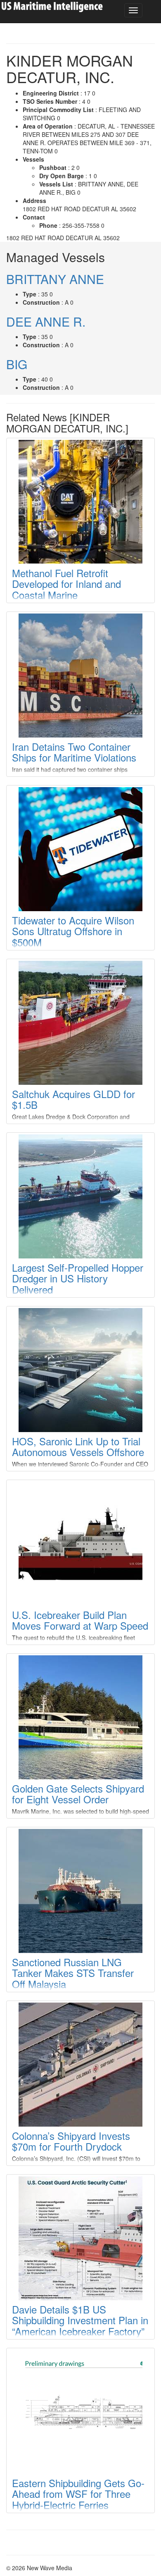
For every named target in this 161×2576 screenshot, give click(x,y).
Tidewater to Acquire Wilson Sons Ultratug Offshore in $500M (73, 931)
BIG (17, 364)
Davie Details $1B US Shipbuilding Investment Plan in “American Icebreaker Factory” (80, 2320)
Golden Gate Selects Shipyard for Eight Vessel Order (78, 1794)
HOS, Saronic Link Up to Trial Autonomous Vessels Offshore (78, 1446)
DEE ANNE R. (46, 321)
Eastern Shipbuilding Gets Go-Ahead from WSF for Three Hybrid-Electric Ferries (78, 2494)
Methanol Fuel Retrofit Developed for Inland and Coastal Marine (66, 584)
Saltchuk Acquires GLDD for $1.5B (73, 1099)
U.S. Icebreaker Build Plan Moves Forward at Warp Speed (80, 1620)
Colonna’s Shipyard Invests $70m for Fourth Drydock (71, 2141)
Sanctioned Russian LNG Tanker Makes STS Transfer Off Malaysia (73, 1973)
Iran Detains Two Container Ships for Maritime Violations (74, 752)
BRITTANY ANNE (55, 279)
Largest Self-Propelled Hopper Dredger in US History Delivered (78, 1278)
